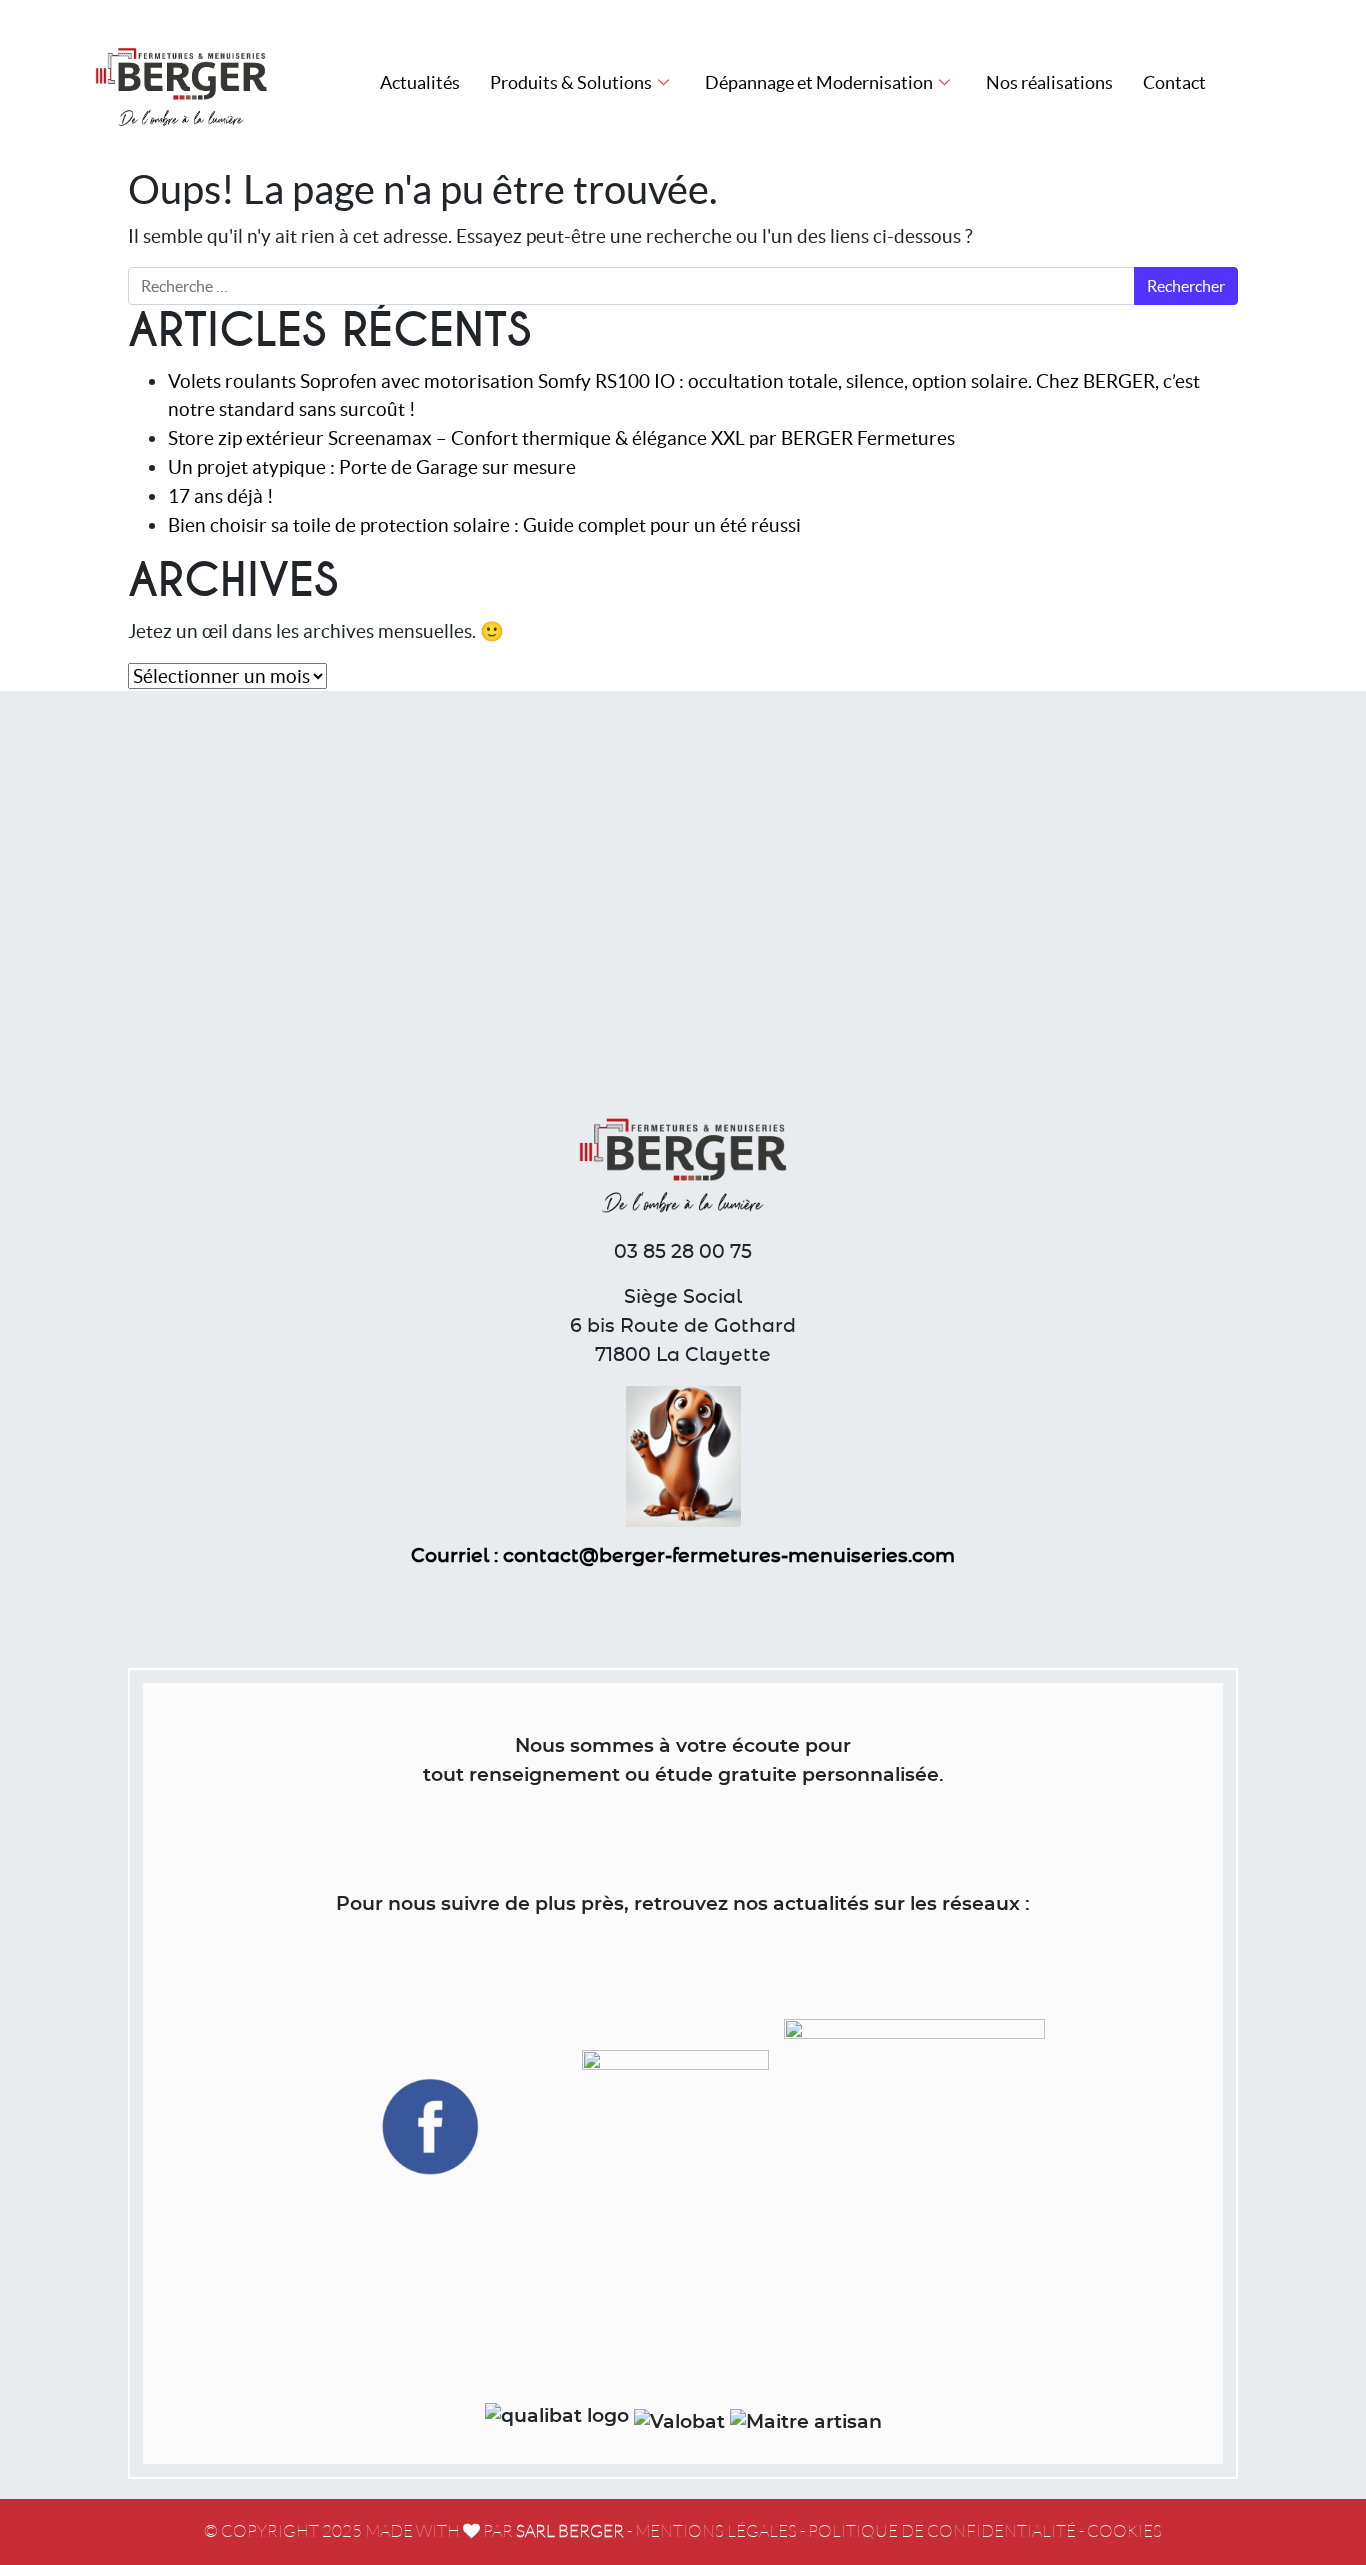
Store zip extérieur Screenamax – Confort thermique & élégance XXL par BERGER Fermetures (561, 438)
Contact (1174, 82)
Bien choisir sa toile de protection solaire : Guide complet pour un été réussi (484, 525)
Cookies (1124, 2531)
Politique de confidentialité (942, 2531)
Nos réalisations (1049, 82)
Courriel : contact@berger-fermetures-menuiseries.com (683, 1556)
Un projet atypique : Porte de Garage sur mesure (372, 467)
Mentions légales (716, 2531)
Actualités (420, 82)
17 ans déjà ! (221, 496)
